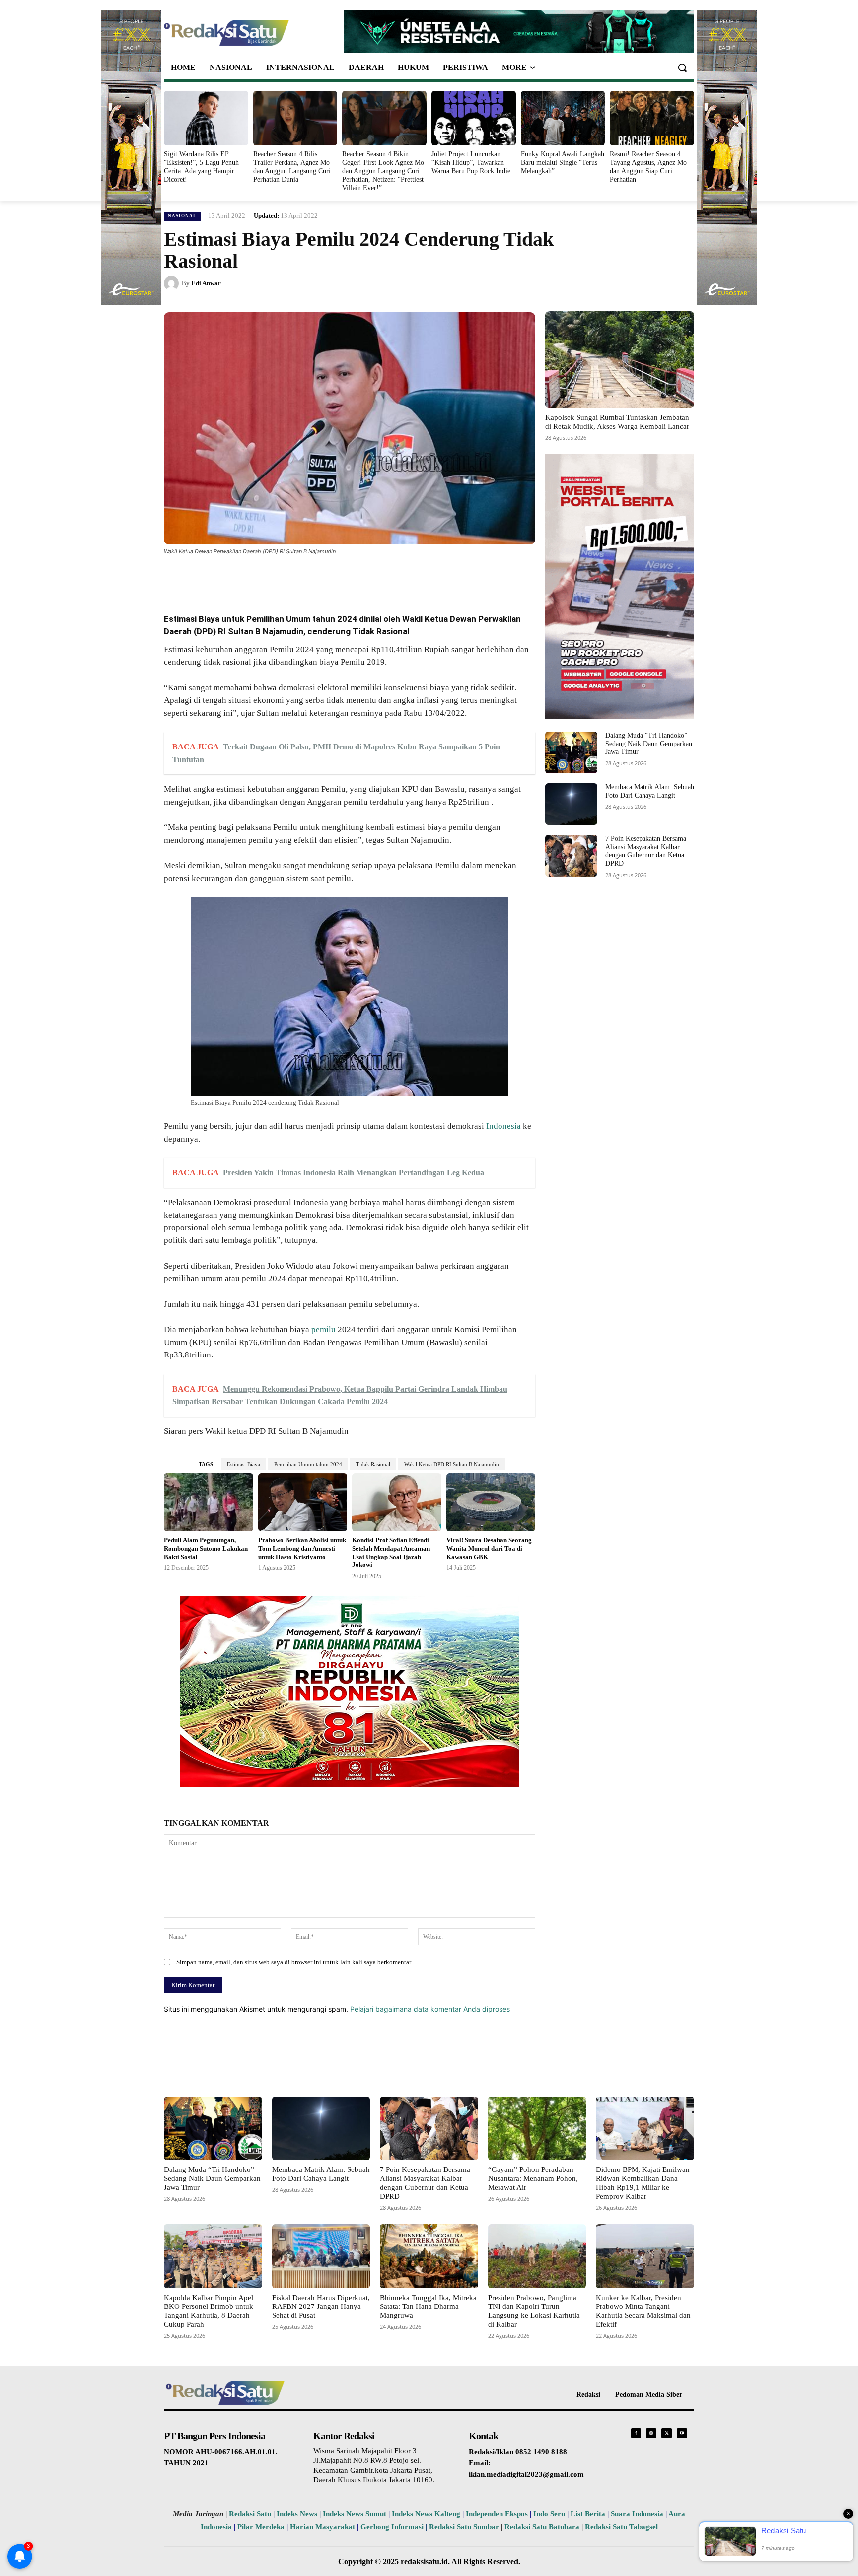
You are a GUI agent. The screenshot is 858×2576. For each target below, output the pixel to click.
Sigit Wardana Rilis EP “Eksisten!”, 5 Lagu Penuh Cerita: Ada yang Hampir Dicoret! (201, 167)
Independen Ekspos (497, 2514)
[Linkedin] (305, 579)
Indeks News (297, 2514)
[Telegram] (351, 579)
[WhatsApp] (282, 579)
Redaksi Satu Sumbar (465, 2527)
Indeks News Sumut (355, 2514)
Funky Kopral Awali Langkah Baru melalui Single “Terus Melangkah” (563, 163)
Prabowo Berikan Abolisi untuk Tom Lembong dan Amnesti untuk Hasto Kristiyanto (302, 1548)
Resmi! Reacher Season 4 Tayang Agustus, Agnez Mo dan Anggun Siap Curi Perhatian (648, 167)
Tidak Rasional (373, 1464)
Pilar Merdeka (261, 2527)
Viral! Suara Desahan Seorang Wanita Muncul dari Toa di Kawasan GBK (489, 1548)
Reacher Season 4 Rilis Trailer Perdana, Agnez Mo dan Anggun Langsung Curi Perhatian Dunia (292, 167)
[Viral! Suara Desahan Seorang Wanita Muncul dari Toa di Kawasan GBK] (491, 1502)
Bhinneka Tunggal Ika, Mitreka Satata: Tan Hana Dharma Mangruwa (428, 2306)
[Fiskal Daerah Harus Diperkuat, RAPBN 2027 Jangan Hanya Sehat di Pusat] (321, 2256)
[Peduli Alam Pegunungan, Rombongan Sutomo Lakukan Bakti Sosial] (209, 1502)
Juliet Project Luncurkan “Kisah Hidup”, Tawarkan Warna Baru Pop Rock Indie (471, 163)
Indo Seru (549, 2514)
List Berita (588, 2514)
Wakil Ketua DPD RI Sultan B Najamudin (452, 1464)
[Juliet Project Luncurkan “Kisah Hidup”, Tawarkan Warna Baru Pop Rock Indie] (474, 118)
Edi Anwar (206, 283)
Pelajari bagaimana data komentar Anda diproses (430, 2009)
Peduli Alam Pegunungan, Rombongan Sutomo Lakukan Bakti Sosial (206, 1548)
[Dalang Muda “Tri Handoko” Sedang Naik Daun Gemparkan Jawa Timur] (571, 752)
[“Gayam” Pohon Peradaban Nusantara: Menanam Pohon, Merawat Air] (537, 2128)
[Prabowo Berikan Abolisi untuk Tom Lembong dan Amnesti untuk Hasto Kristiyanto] (303, 1502)
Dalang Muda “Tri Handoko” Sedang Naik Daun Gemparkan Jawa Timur (649, 744)
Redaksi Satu (250, 2514)
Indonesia (503, 1126)
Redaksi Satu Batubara (542, 2527)
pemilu (323, 1329)
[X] (259, 579)
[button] (682, 68)
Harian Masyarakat (322, 2527)
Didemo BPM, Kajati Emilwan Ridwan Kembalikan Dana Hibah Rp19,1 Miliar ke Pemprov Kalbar (643, 2183)
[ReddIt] (328, 579)
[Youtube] (682, 2433)
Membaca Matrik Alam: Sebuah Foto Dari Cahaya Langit (321, 2174)
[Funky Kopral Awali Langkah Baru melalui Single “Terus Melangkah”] (563, 118)
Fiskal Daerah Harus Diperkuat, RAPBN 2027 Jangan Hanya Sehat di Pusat (321, 2306)
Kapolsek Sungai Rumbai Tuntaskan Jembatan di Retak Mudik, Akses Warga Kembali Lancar (617, 422)
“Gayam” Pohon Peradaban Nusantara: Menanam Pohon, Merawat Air (533, 2178)
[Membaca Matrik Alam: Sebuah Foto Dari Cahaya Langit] (571, 804)
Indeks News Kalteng (426, 2514)
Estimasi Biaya (244, 1464)
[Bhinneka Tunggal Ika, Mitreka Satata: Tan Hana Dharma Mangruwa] (429, 2256)
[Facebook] (236, 579)
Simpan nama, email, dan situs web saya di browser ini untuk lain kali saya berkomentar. (294, 1962)
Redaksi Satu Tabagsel (621, 2527)
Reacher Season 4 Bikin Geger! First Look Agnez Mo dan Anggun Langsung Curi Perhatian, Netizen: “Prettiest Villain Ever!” (383, 171)
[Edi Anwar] (173, 283)
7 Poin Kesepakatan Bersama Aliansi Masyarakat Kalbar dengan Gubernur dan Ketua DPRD (646, 851)
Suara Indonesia (637, 2514)
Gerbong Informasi (392, 2527)
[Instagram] (651, 2433)
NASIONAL (182, 216)
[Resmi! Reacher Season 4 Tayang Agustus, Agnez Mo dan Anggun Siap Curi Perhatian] (652, 118)
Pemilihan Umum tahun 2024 (308, 1464)
